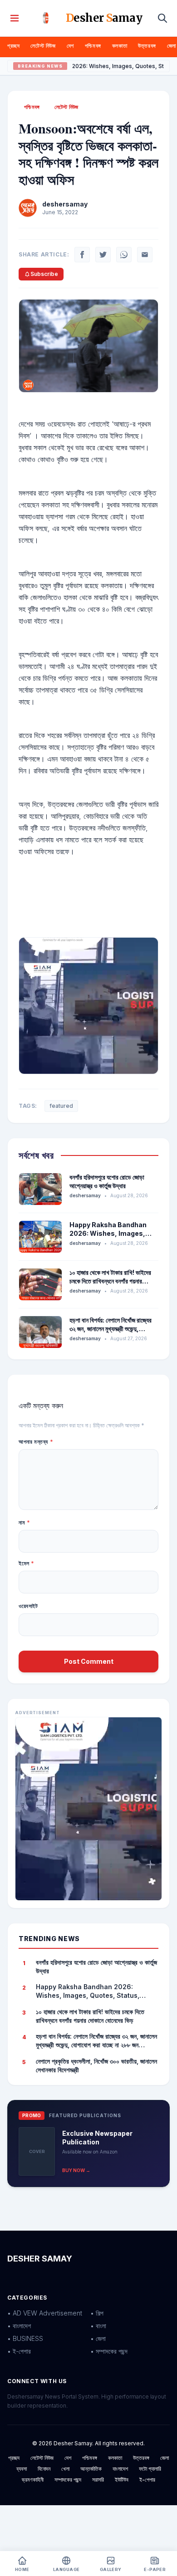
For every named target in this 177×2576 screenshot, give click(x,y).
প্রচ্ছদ (13, 46)
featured (61, 1106)
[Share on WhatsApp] (124, 255)
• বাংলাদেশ (19, 2326)
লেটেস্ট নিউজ (43, 46)
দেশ (70, 46)
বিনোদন (44, 2469)
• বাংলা (98, 2326)
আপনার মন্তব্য (36, 1442)
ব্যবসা (22, 2469)
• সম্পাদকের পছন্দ (109, 2351)
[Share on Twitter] (103, 255)
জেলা (172, 46)
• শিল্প (97, 2313)
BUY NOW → (76, 2170)
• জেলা (98, 2338)
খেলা (65, 2469)
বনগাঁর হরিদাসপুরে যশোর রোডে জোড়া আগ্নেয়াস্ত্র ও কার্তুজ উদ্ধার (96, 1966)
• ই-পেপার (19, 2351)
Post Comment (89, 1661)
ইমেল (27, 1563)
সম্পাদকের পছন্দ (68, 2480)
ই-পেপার (147, 2480)
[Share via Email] (145, 255)
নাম (24, 1522)
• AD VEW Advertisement (45, 2313)
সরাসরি (98, 2480)
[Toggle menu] (15, 18)
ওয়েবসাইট (28, 1606)
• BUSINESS (25, 2338)
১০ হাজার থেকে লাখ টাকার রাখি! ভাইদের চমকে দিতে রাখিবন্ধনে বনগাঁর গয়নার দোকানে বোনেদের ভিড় (110, 1281)
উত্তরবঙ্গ (147, 46)
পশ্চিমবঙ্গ (93, 46)
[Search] (162, 18)
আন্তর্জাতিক (91, 2469)
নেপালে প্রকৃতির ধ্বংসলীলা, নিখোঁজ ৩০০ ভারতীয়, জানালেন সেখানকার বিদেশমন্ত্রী (96, 2065)
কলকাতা (120, 46)
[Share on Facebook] (82, 255)
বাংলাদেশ (120, 2469)
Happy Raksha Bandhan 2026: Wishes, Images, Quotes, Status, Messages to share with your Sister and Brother (93, 1991)
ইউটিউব (122, 2480)
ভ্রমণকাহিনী (33, 2480)
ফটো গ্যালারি (150, 2469)
